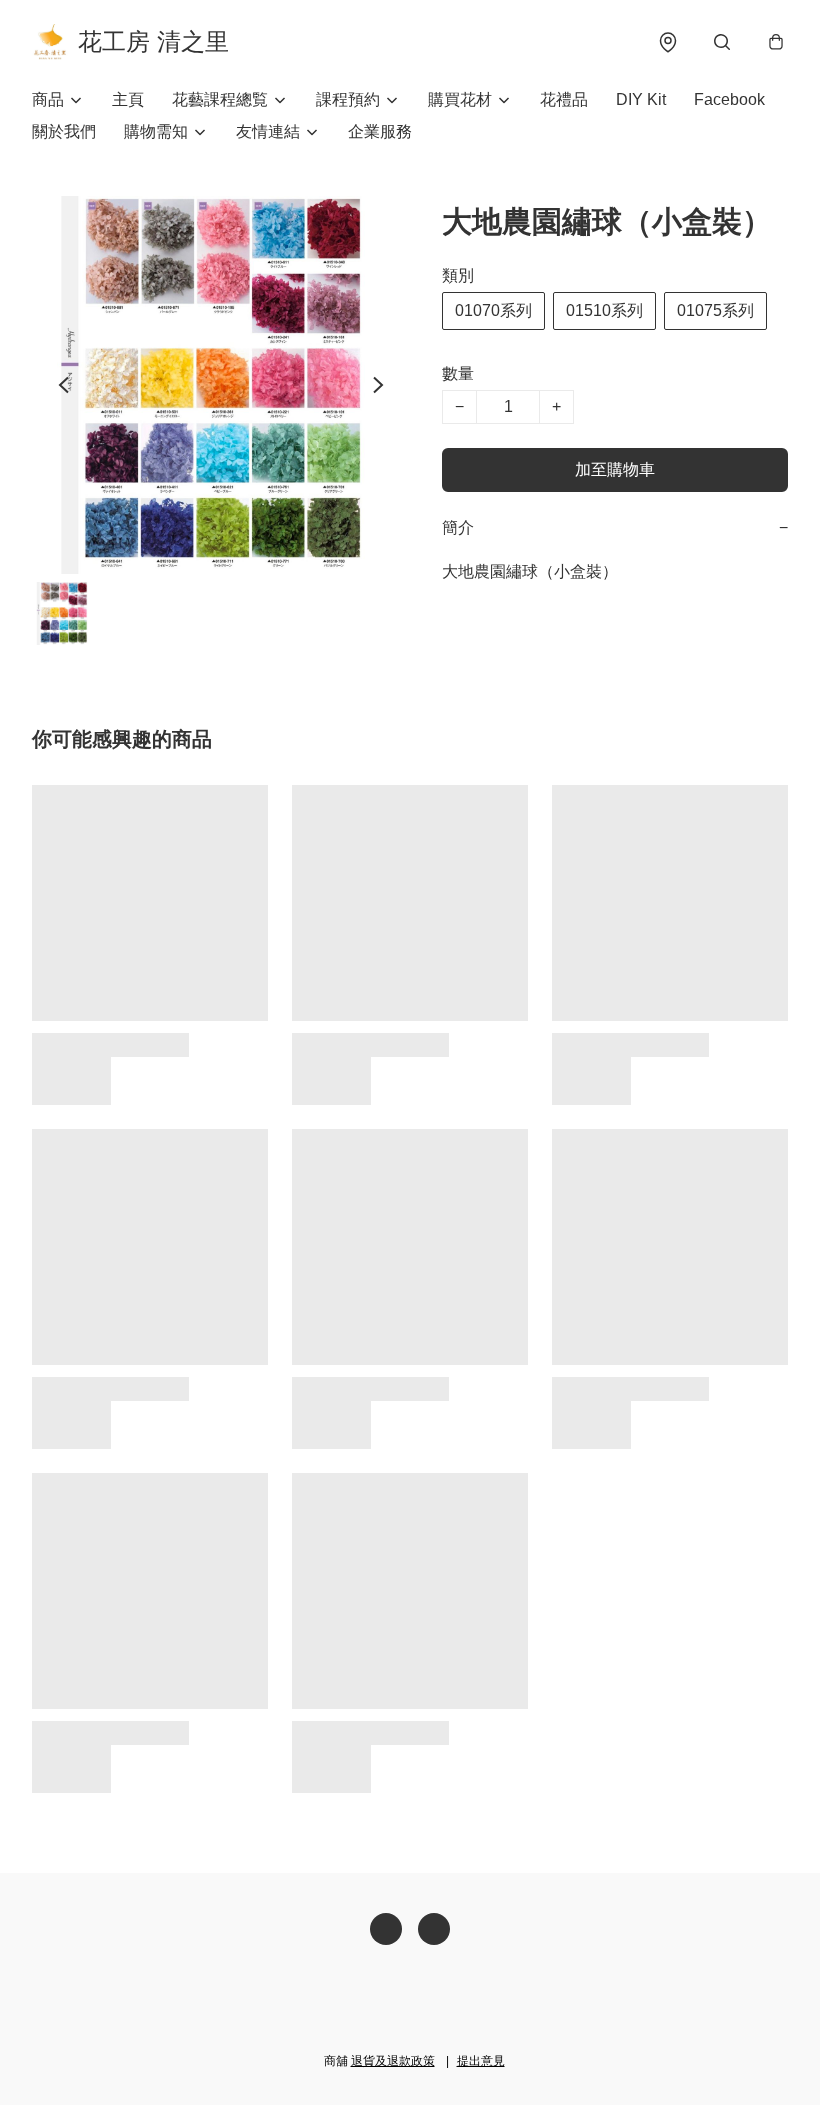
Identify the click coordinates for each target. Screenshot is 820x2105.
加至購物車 (615, 469)
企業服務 (380, 131)
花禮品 (564, 99)
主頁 (128, 99)
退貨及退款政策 (393, 2061)
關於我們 (64, 131)
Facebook (729, 99)
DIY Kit (641, 99)
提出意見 (481, 2061)
